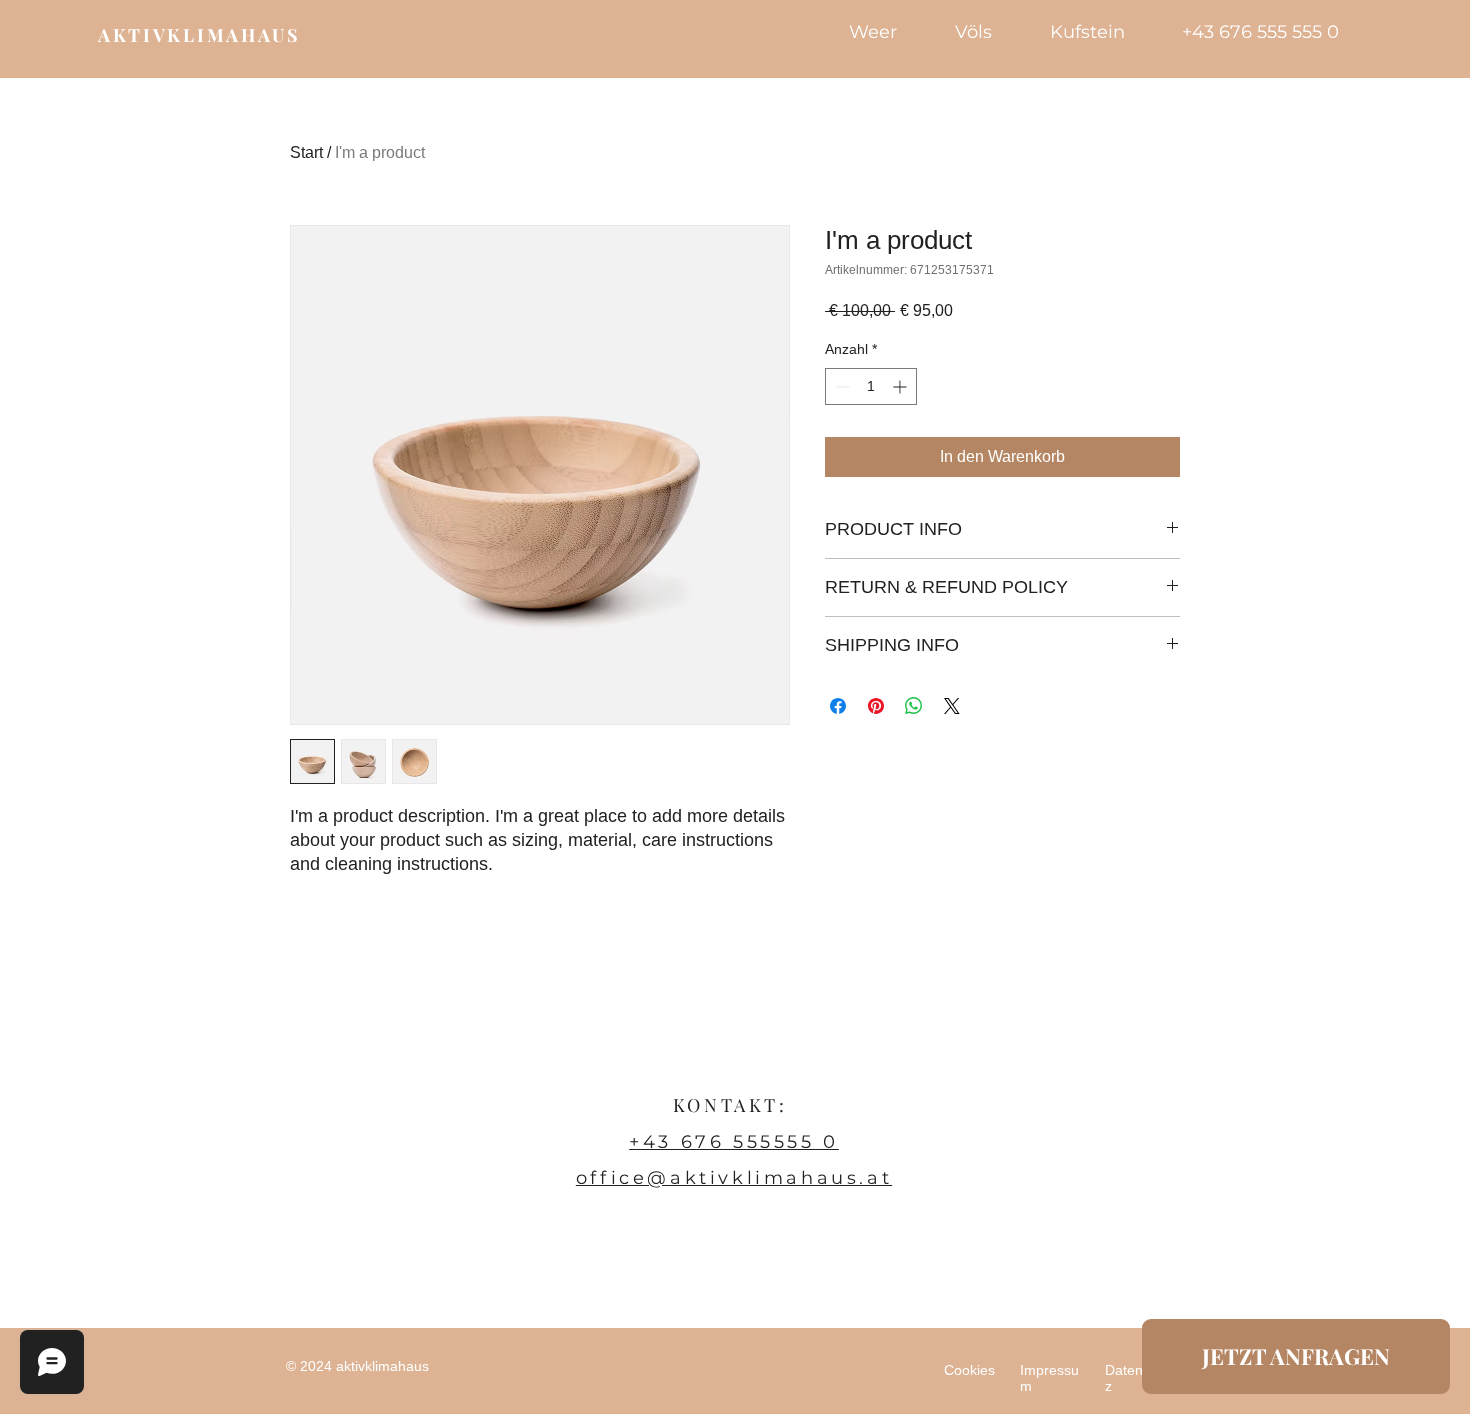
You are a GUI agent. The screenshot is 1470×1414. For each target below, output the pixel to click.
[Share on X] (952, 706)
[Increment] (901, 386)
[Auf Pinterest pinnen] (876, 706)
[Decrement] (840, 386)
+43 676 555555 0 (734, 1142)
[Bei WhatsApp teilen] (914, 706)
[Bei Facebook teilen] (838, 706)
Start (306, 152)
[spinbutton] (871, 386)
